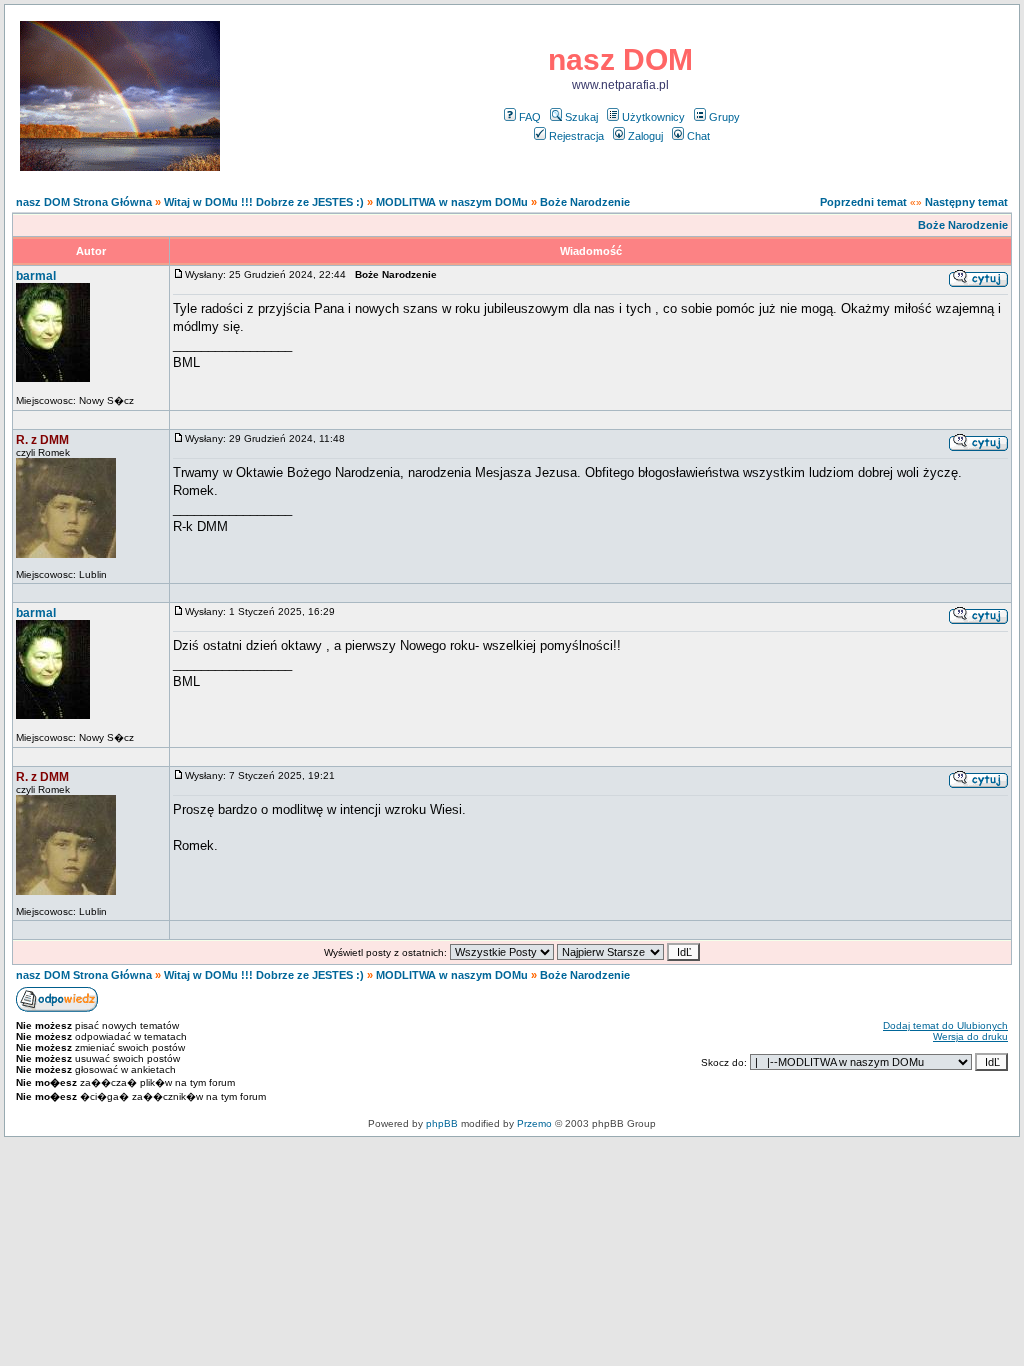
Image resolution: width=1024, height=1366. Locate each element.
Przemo (534, 1123)
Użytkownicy (653, 117)
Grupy (724, 117)
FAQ (530, 117)
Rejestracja (576, 136)
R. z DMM (42, 440)
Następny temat (966, 202)
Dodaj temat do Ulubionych (945, 1025)
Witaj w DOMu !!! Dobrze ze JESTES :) (264, 202)
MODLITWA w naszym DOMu (452, 202)
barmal (36, 276)
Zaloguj (645, 136)
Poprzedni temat (863, 202)
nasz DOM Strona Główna (84, 202)
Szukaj (581, 117)
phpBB (442, 1123)
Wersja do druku (970, 1036)
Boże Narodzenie (585, 202)
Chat (698, 136)
